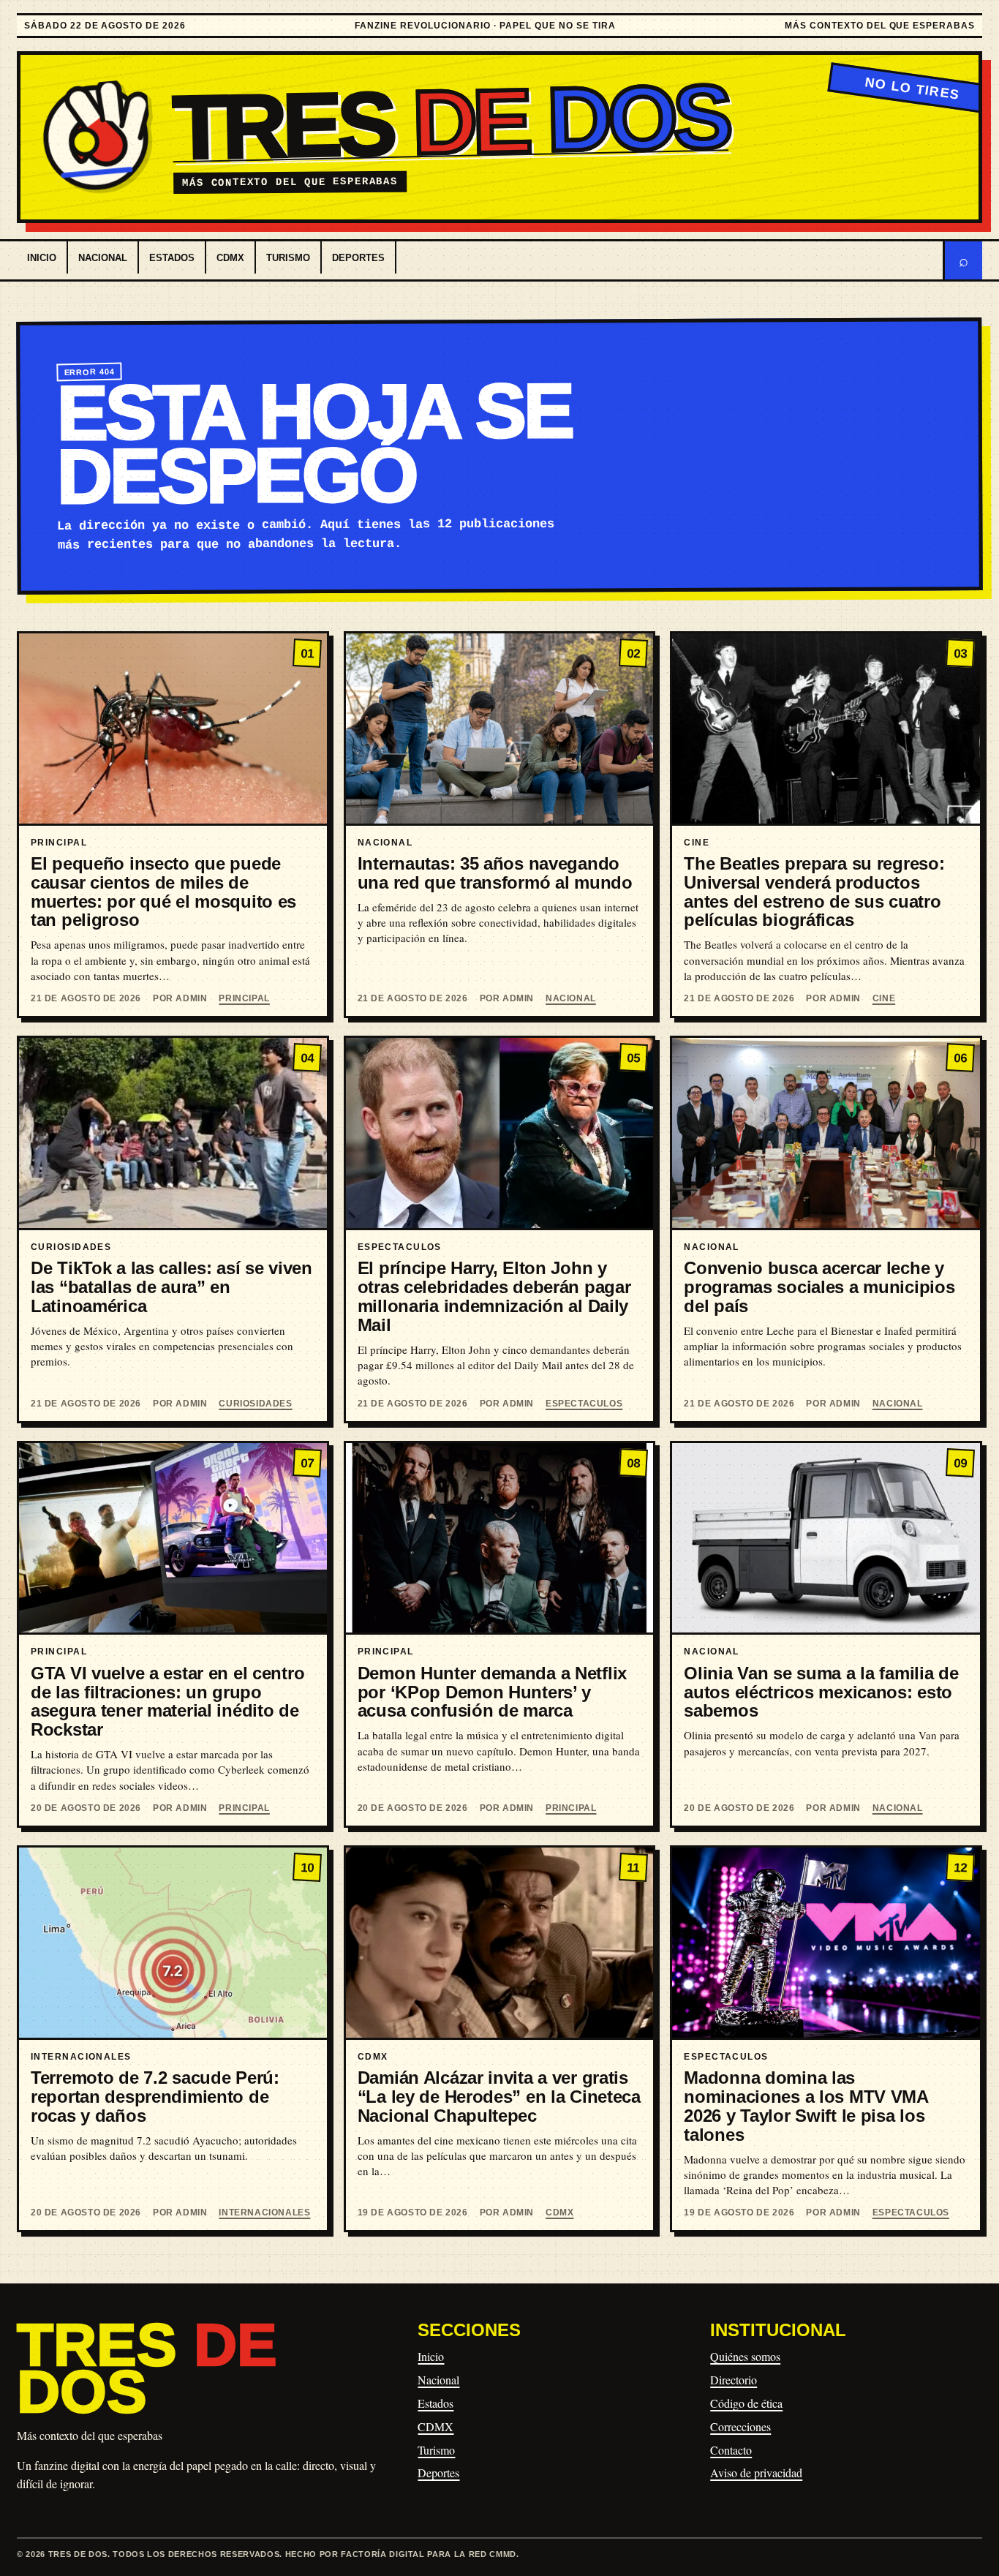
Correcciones (740, 2426)
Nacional (103, 258)
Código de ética (746, 2403)
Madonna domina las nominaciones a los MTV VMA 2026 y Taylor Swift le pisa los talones (806, 2106)
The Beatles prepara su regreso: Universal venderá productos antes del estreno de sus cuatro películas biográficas (814, 892)
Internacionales (264, 2212)
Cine (884, 998)
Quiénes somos (745, 2356)
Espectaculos (584, 1404)
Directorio (734, 2380)
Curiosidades (255, 1404)
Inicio (42, 258)
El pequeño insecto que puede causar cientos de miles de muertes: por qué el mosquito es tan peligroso (163, 892)
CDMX (230, 258)
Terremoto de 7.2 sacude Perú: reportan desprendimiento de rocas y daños (155, 2097)
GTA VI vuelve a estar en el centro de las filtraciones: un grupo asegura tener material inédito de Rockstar (167, 1701)
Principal (244, 998)
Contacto (731, 2450)
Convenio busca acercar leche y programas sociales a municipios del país (819, 1287)
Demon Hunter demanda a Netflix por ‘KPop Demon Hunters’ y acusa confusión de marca (492, 1692)
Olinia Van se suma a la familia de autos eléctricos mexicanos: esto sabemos (821, 1692)
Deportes (358, 258)
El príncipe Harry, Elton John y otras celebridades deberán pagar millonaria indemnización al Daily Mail (494, 1296)
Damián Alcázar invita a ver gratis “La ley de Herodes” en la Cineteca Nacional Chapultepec (499, 2097)
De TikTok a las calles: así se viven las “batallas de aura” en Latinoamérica (171, 1287)
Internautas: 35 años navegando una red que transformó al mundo (495, 873)
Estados (172, 258)
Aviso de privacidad (756, 2473)
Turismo (288, 258)
